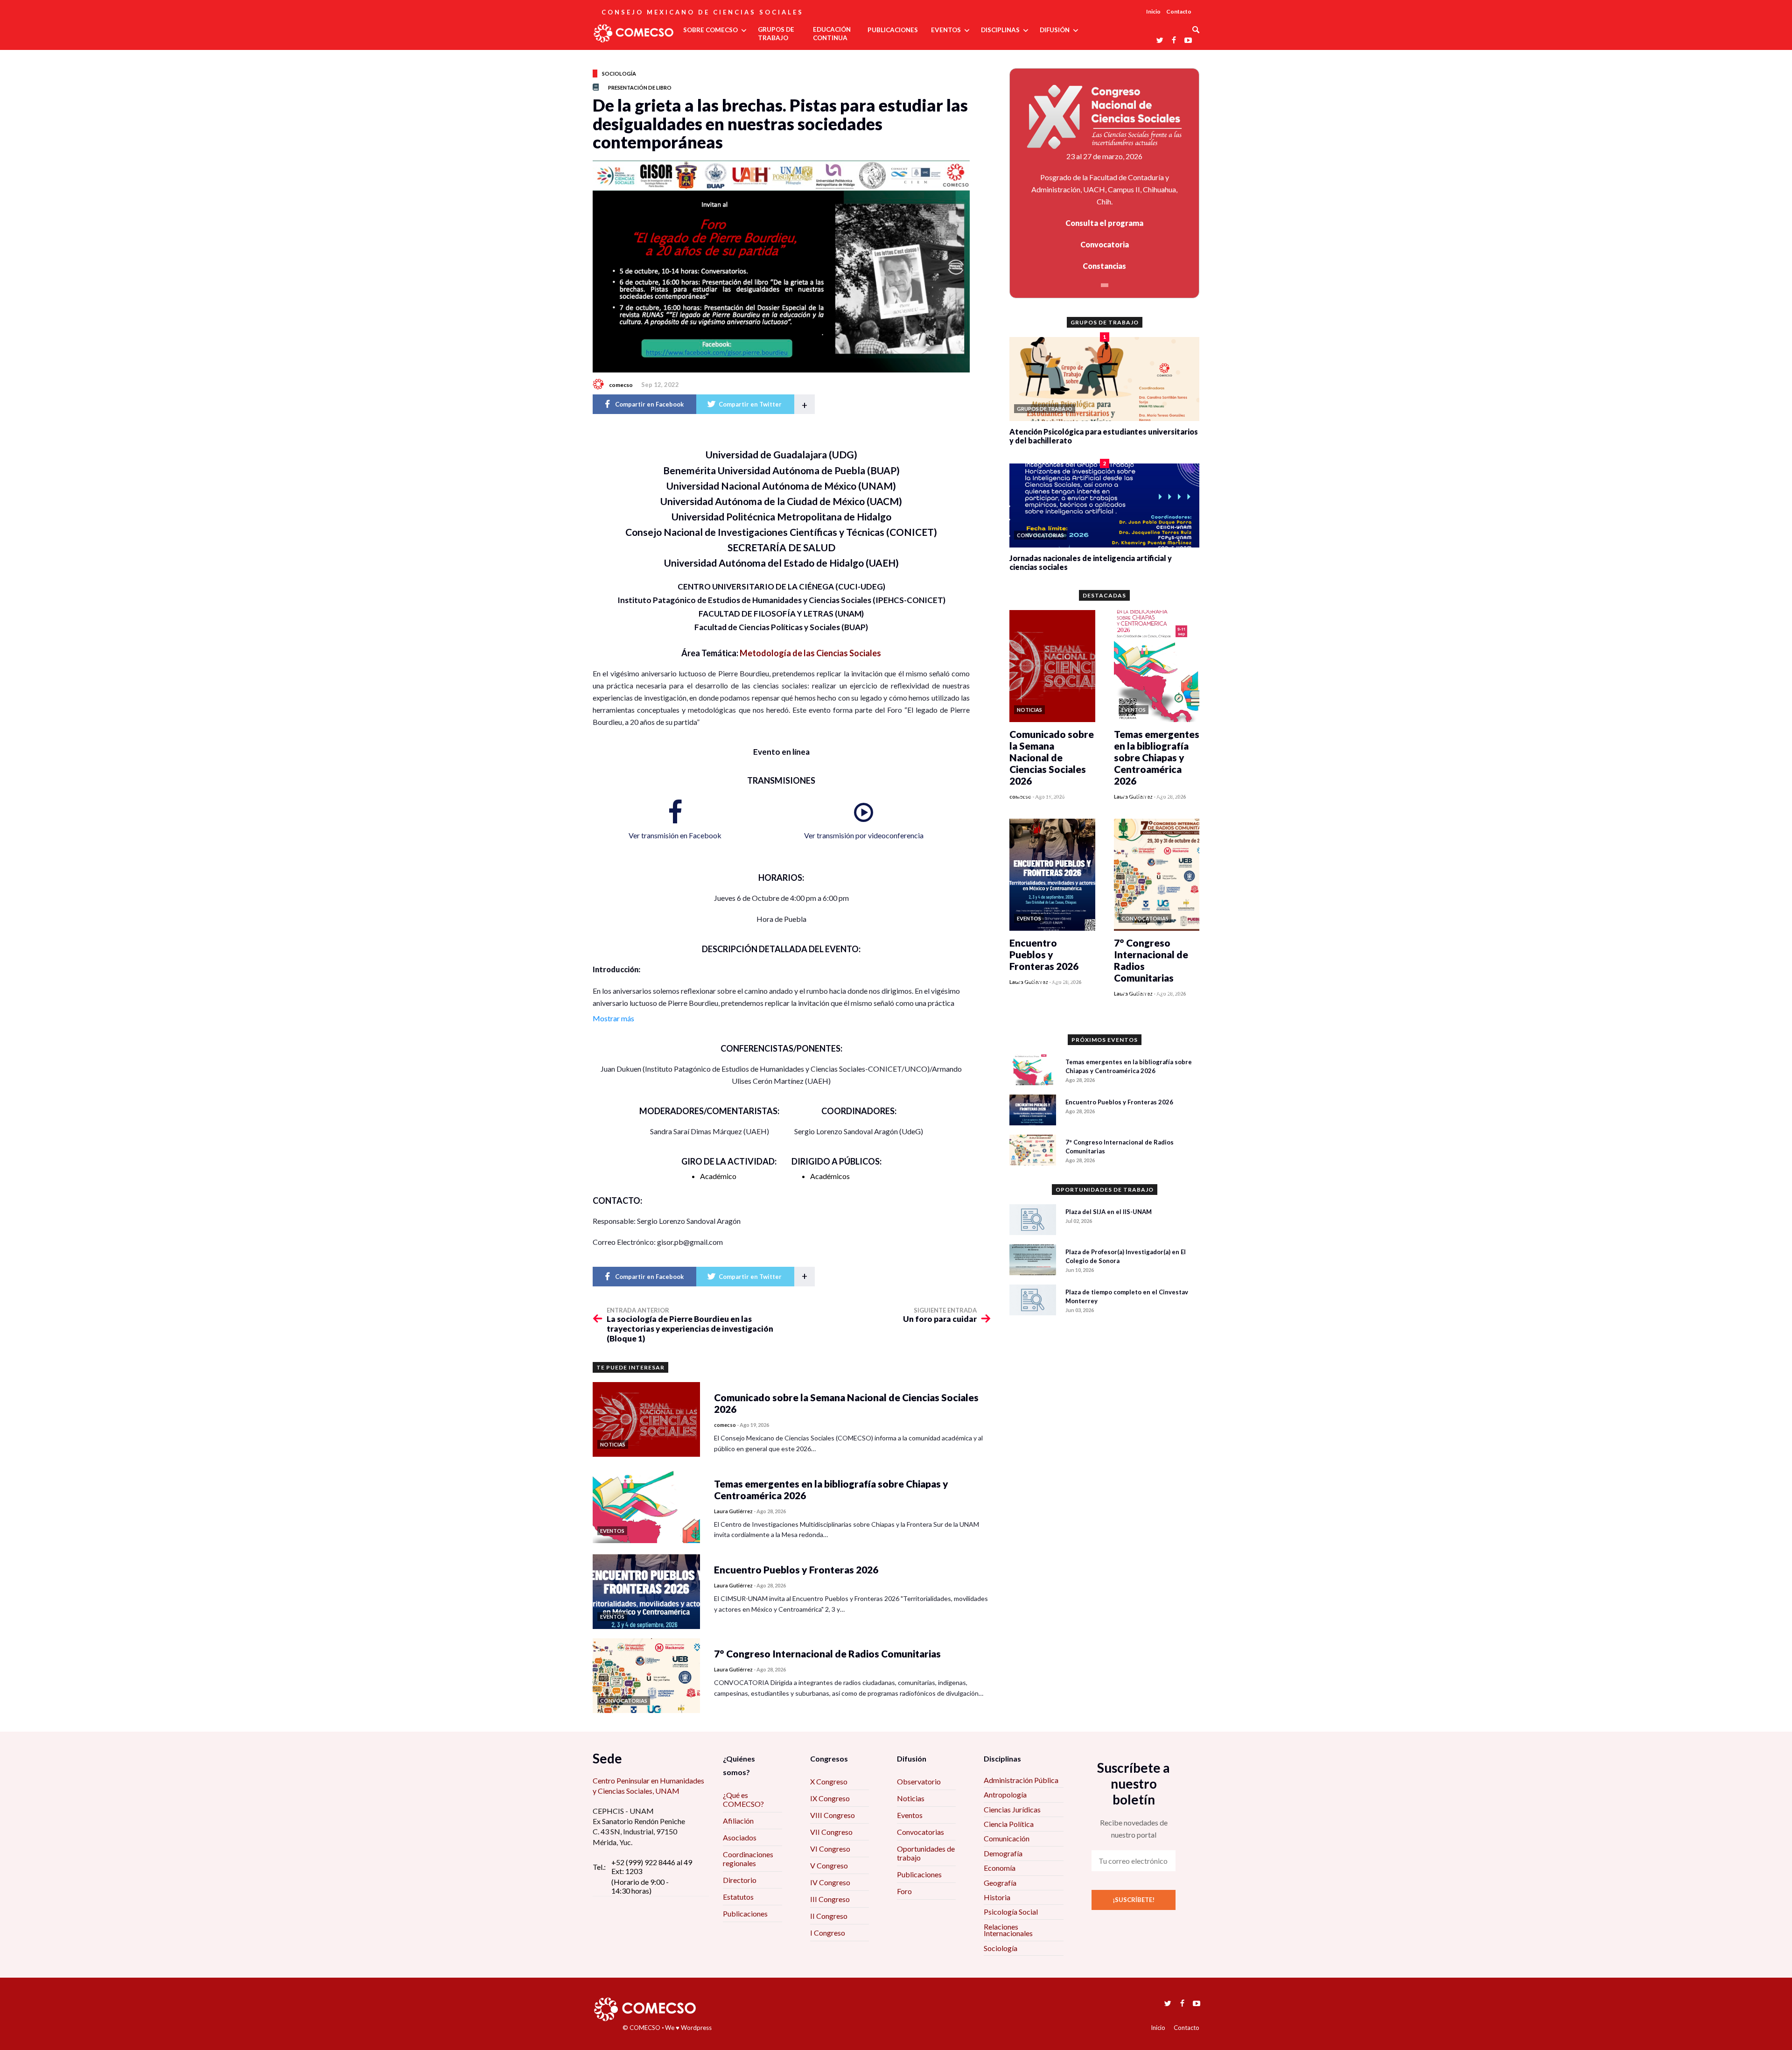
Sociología (619, 74)
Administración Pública (1021, 1780)
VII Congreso (831, 1832)
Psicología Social (1011, 1912)
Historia (997, 1897)
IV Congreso (830, 1882)
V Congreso (829, 1865)
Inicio (1153, 11)
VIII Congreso (833, 1815)
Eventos (910, 1815)
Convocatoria (1105, 244)
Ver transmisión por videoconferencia (864, 835)
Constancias (1104, 266)
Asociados (740, 1837)
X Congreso (829, 1781)
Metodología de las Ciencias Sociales (810, 653)
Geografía (1000, 1883)
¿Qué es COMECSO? (743, 1799)
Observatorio (919, 1781)
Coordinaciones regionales (748, 1859)
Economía (1000, 1868)
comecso (621, 385)
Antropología (1005, 1794)
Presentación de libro (640, 88)
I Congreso (828, 1933)
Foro (904, 1891)
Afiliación (738, 1821)
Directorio (740, 1880)
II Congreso (829, 1916)
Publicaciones (745, 1913)
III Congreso (830, 1899)
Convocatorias (920, 1832)
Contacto (1179, 11)
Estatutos (738, 1897)
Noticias (911, 1798)
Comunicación (1007, 1838)
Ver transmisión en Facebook (675, 835)
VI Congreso (830, 1849)
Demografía (1003, 1853)
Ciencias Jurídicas (1012, 1809)
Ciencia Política (1009, 1824)
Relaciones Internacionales (1008, 1930)
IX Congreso (830, 1798)
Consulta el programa (1104, 223)
